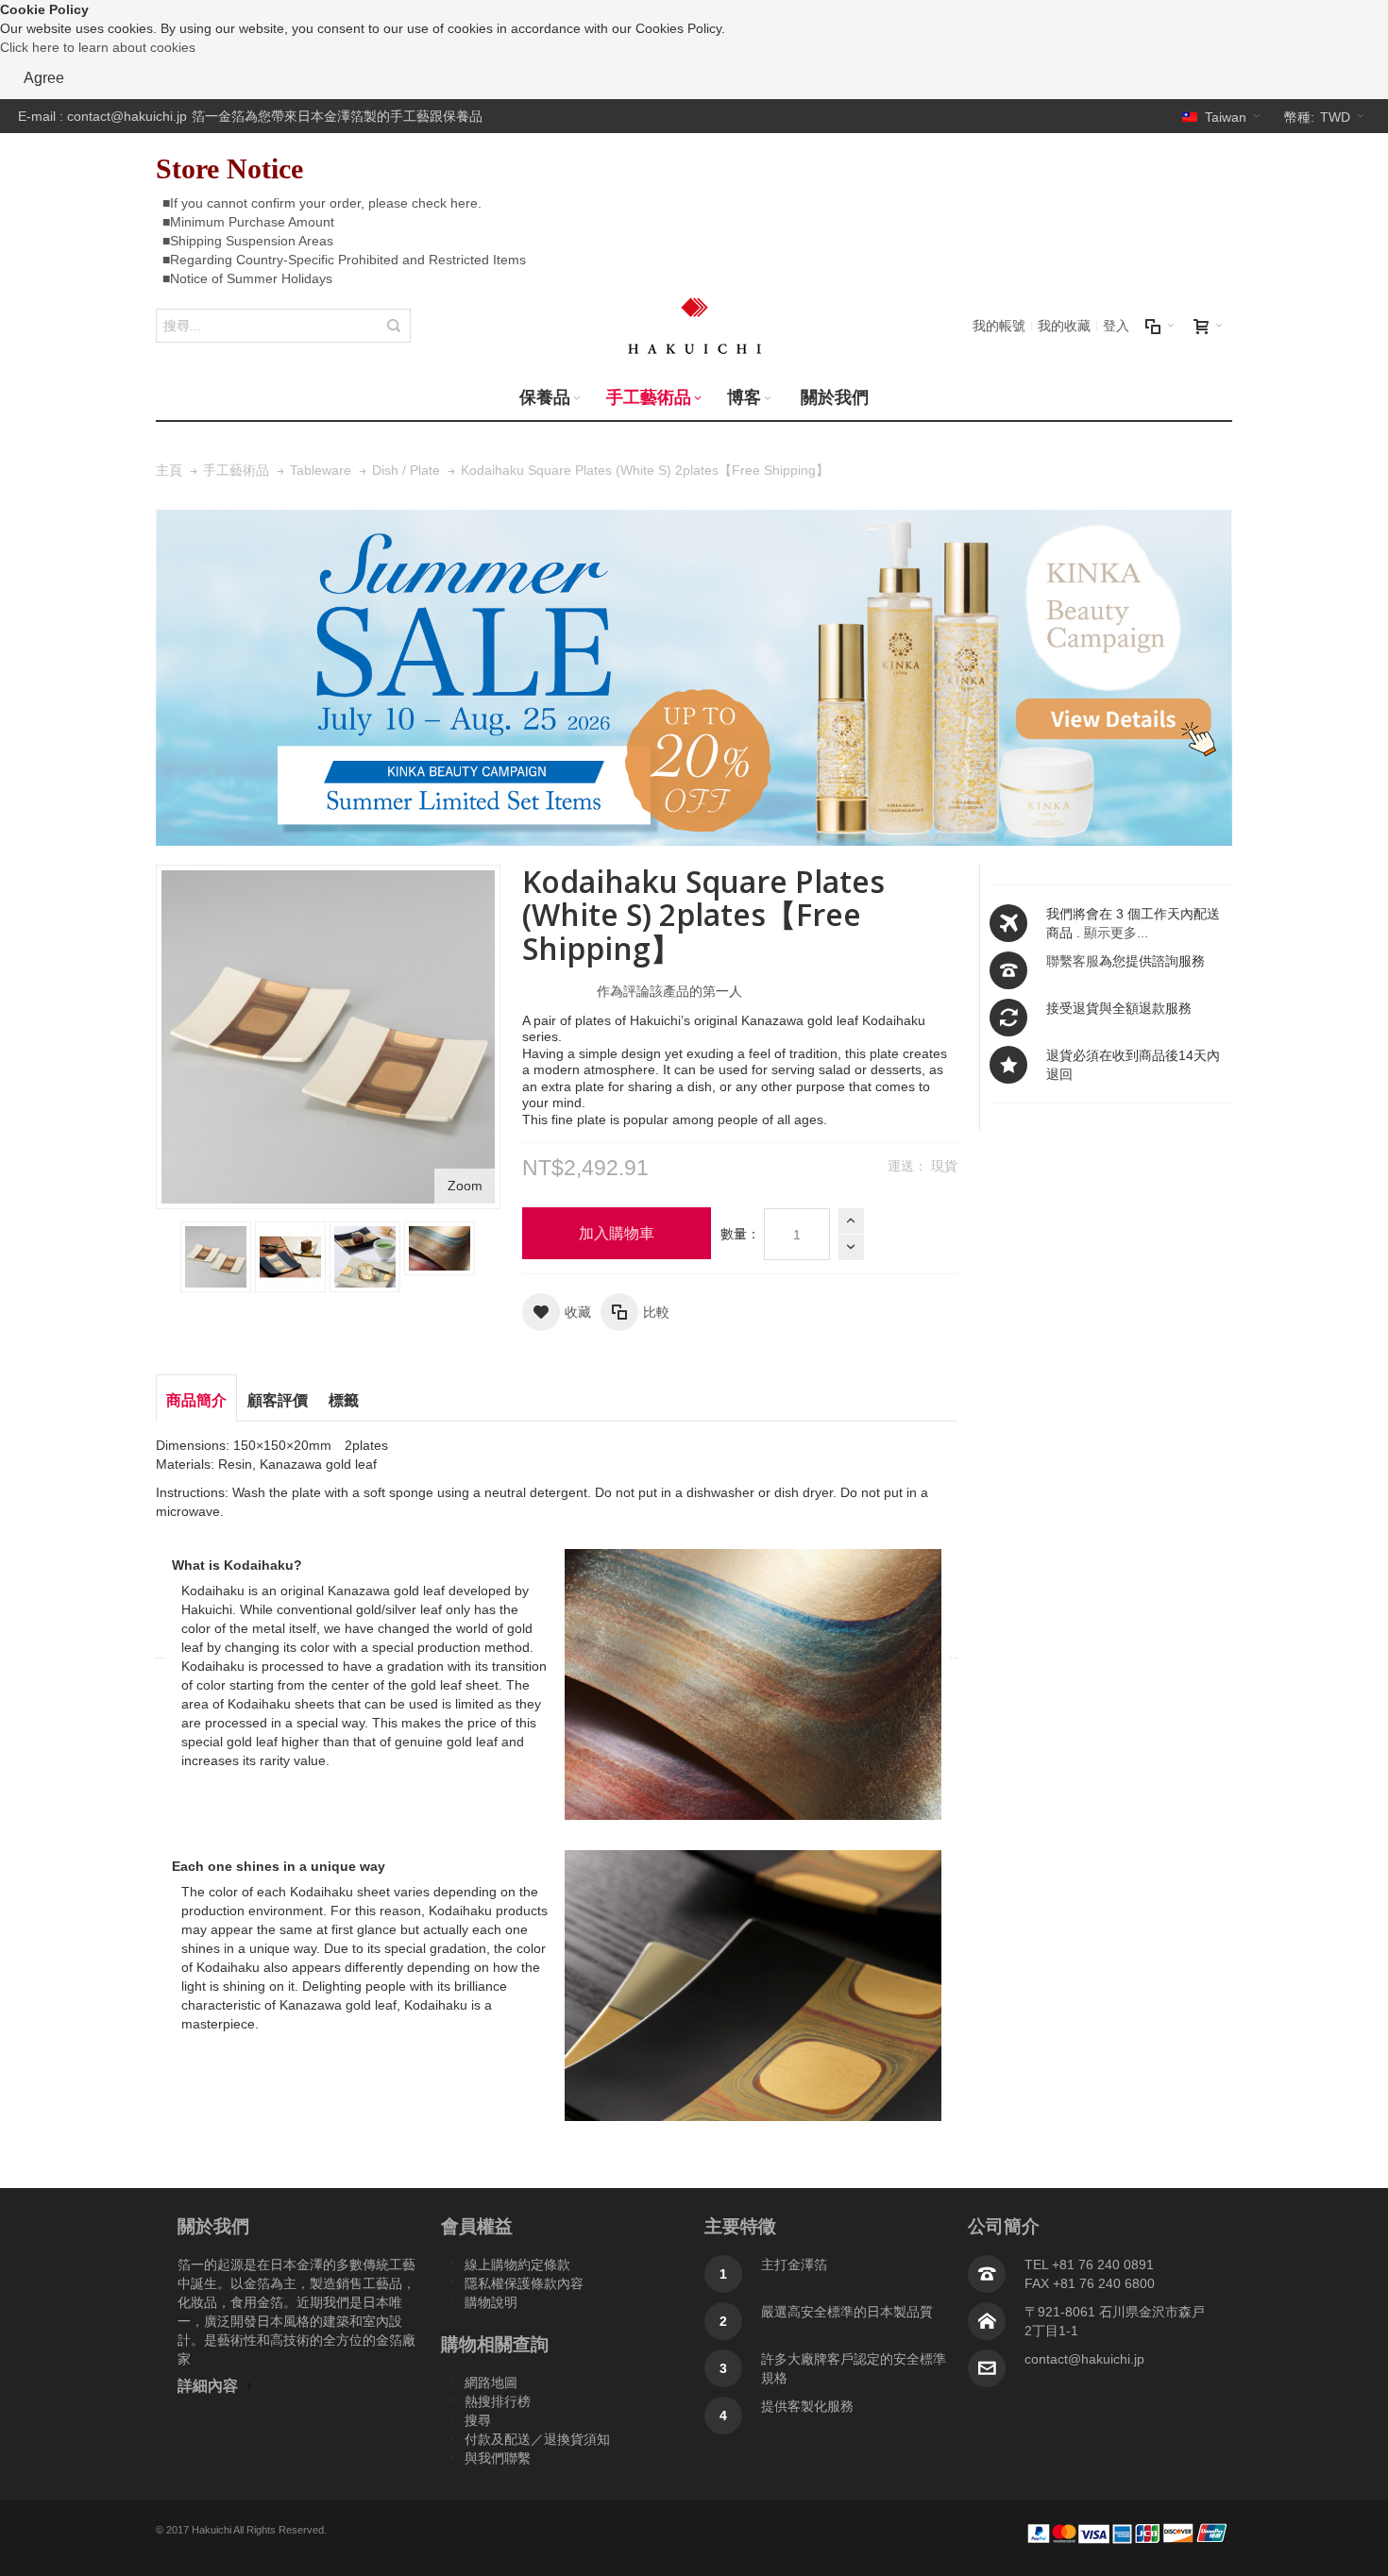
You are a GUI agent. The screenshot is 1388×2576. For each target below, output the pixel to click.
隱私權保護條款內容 (524, 2283)
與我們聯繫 (498, 2458)
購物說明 (491, 2302)
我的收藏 (1064, 326)
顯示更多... (1116, 933)
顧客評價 (278, 1400)
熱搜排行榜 (498, 2401)
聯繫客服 (1073, 961)
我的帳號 (999, 326)
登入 (1116, 326)
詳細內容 (208, 2385)
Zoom (465, 1186)
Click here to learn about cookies (98, 47)
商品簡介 (196, 1400)
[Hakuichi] (694, 326)
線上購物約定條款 (517, 2265)
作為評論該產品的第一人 (669, 991)
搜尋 (478, 2420)
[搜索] (394, 326)
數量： (740, 1234)
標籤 (344, 1400)
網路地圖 (491, 2382)
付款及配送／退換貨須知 (537, 2439)
